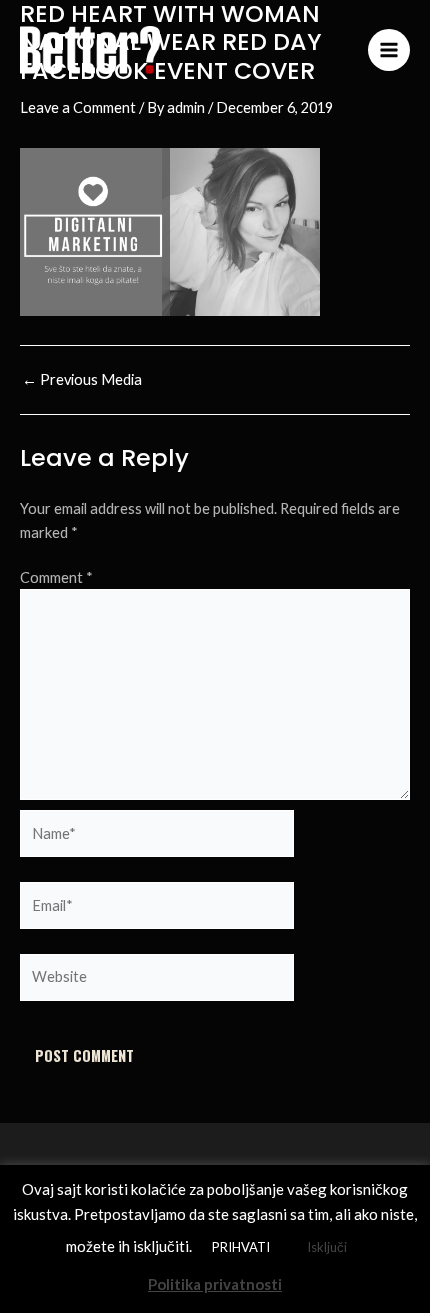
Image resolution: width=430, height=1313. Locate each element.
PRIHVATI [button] (241, 1247)
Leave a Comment (78, 107)
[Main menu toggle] (389, 50)
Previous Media (82, 380)
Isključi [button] (327, 1247)
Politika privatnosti (215, 1284)
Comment (56, 577)
